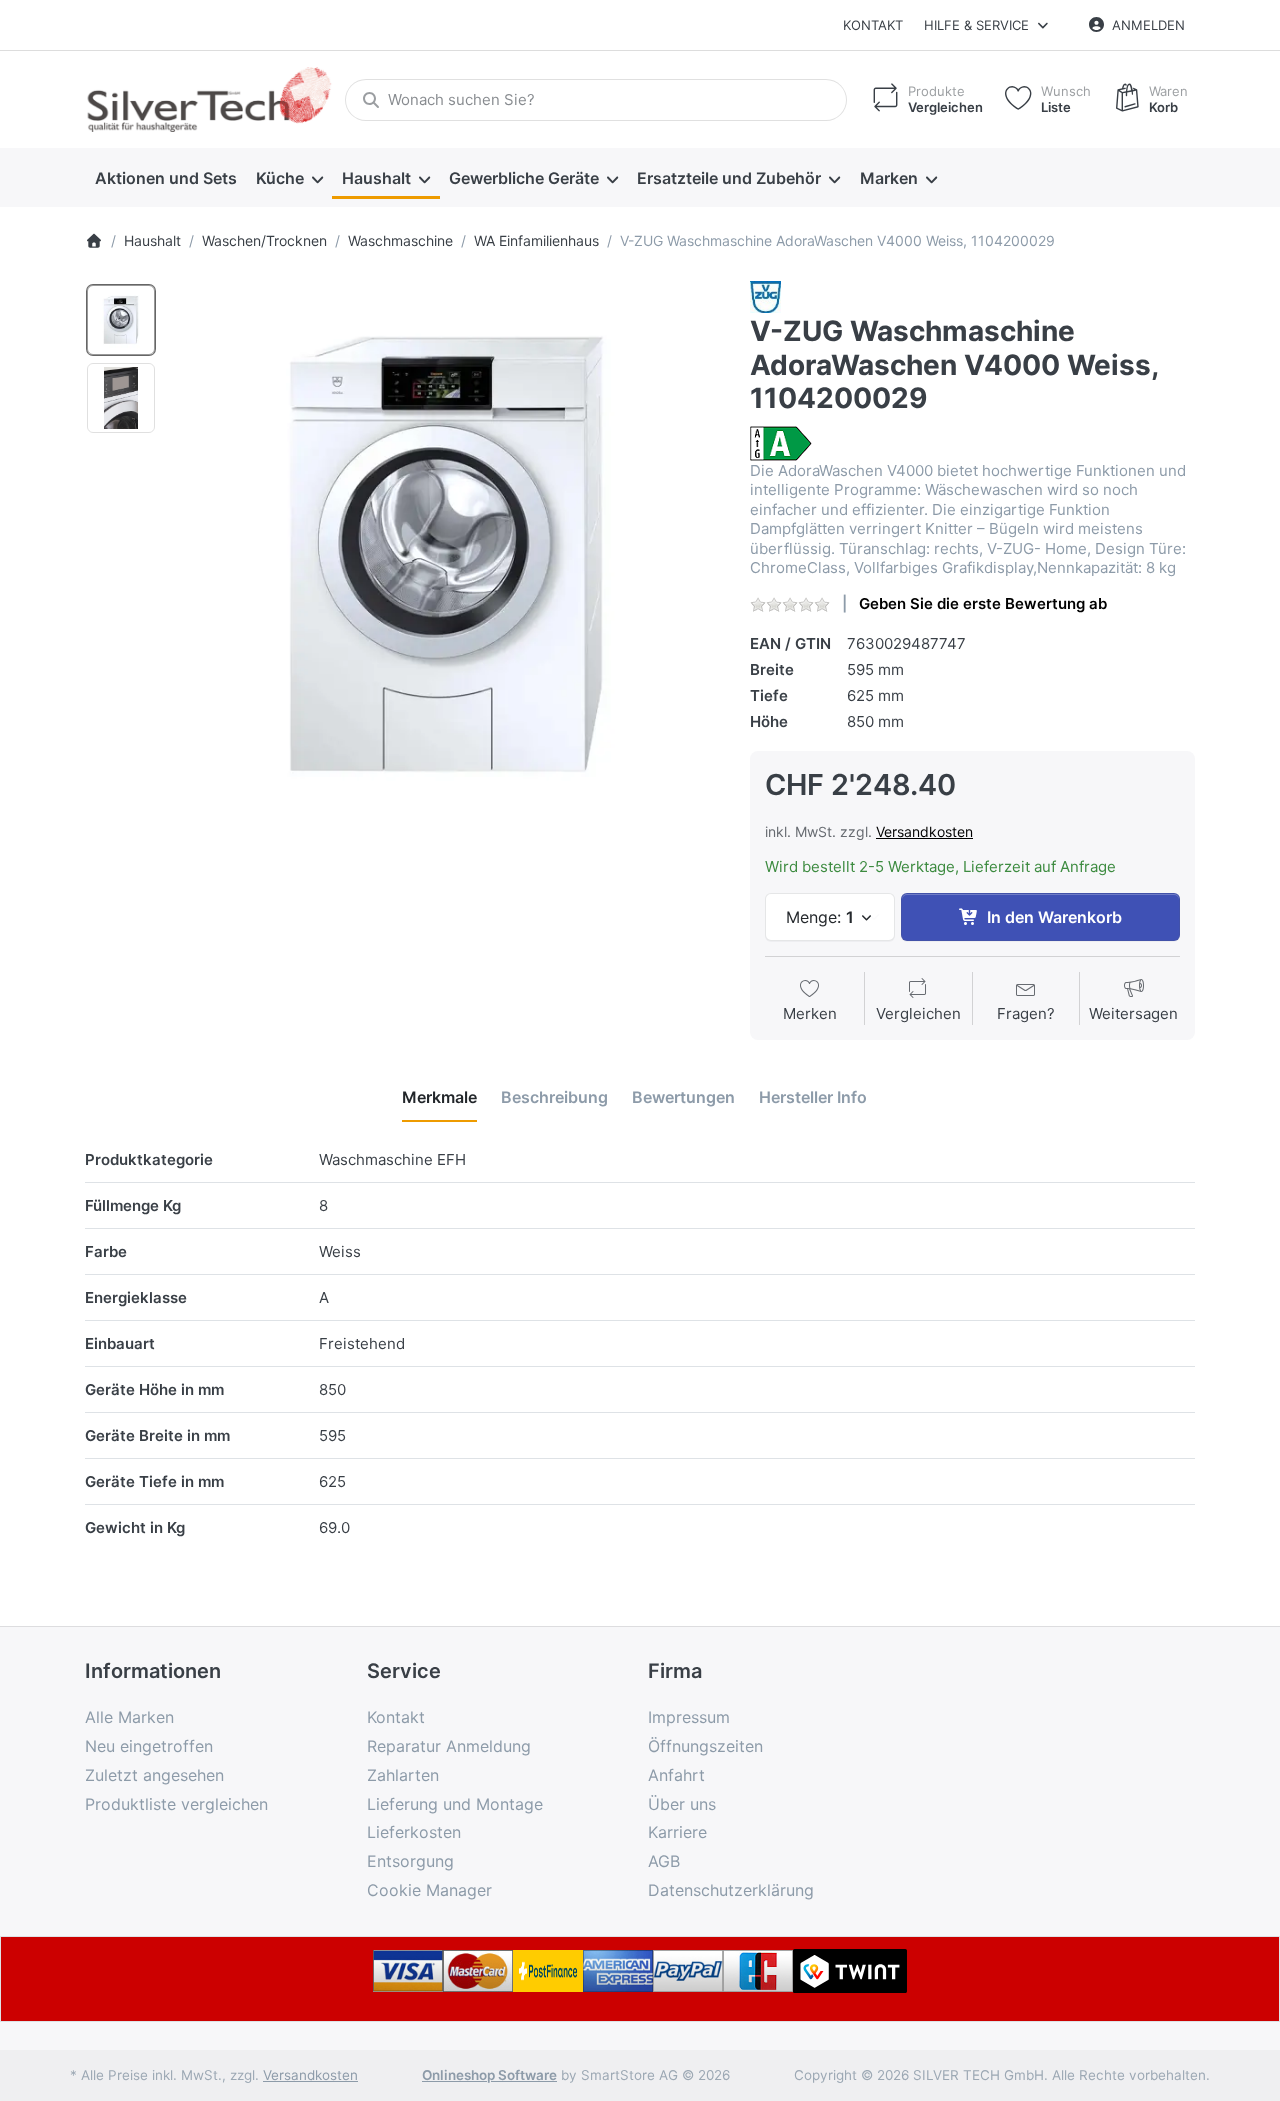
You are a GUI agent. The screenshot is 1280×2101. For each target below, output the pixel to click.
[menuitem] (165, 178)
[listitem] (446, 554)
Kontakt (873, 25)
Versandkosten (924, 831)
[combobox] (596, 100)
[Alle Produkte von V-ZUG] (765, 295)
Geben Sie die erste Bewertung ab (983, 603)
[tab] (439, 1097)
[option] (121, 320)
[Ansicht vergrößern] (446, 554)
